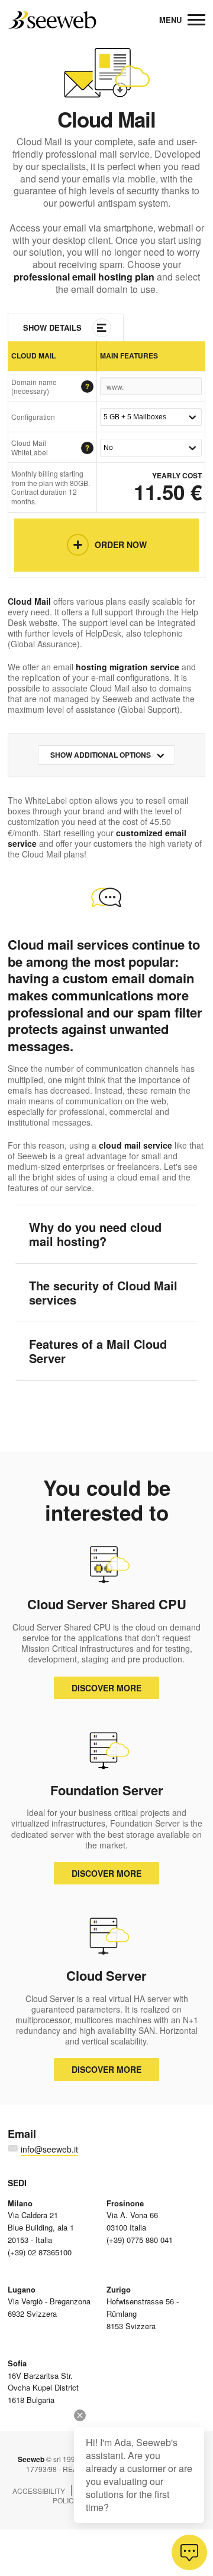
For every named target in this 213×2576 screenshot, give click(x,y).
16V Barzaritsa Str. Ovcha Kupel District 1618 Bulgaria (43, 2381)
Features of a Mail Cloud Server (98, 1351)
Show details (52, 327)
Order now (121, 544)
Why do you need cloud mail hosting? (95, 1234)
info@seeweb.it (49, 2149)
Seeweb (52, 20)
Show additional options (101, 755)
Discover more (106, 1688)
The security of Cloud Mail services (103, 1292)
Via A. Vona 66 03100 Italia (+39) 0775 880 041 (140, 2221)
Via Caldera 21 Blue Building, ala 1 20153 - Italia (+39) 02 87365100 (41, 2228)
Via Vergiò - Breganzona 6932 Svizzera (49, 2302)
